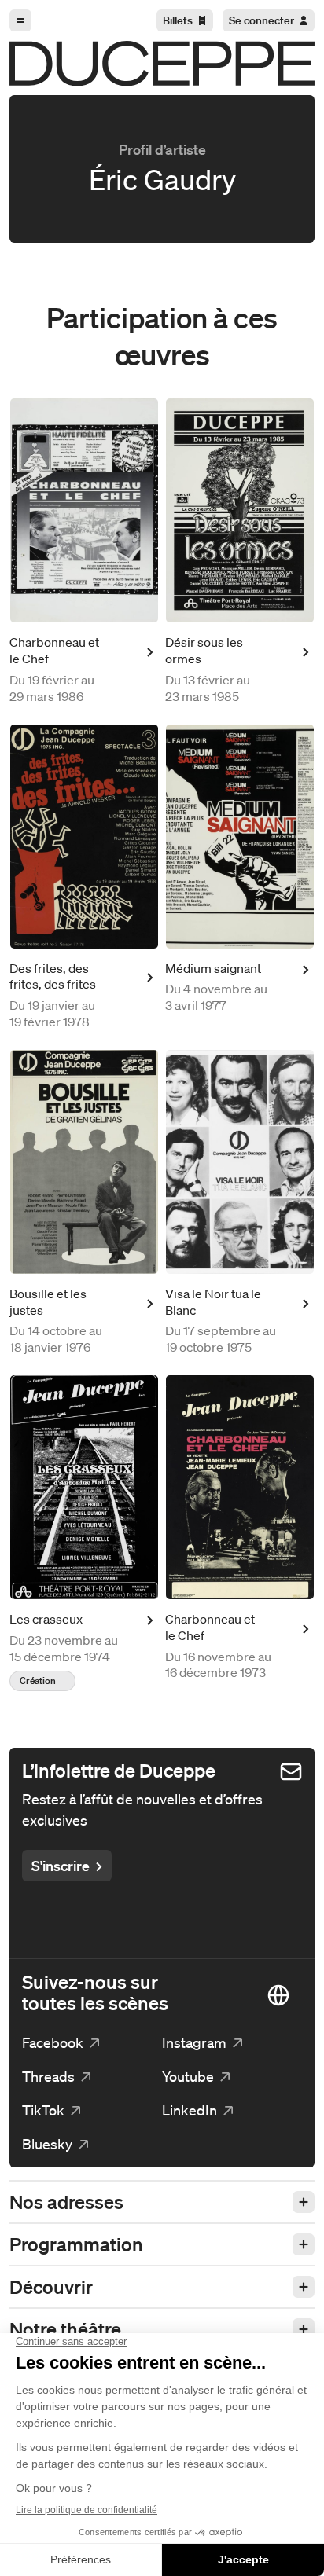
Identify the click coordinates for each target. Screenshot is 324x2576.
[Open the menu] (20, 20)
